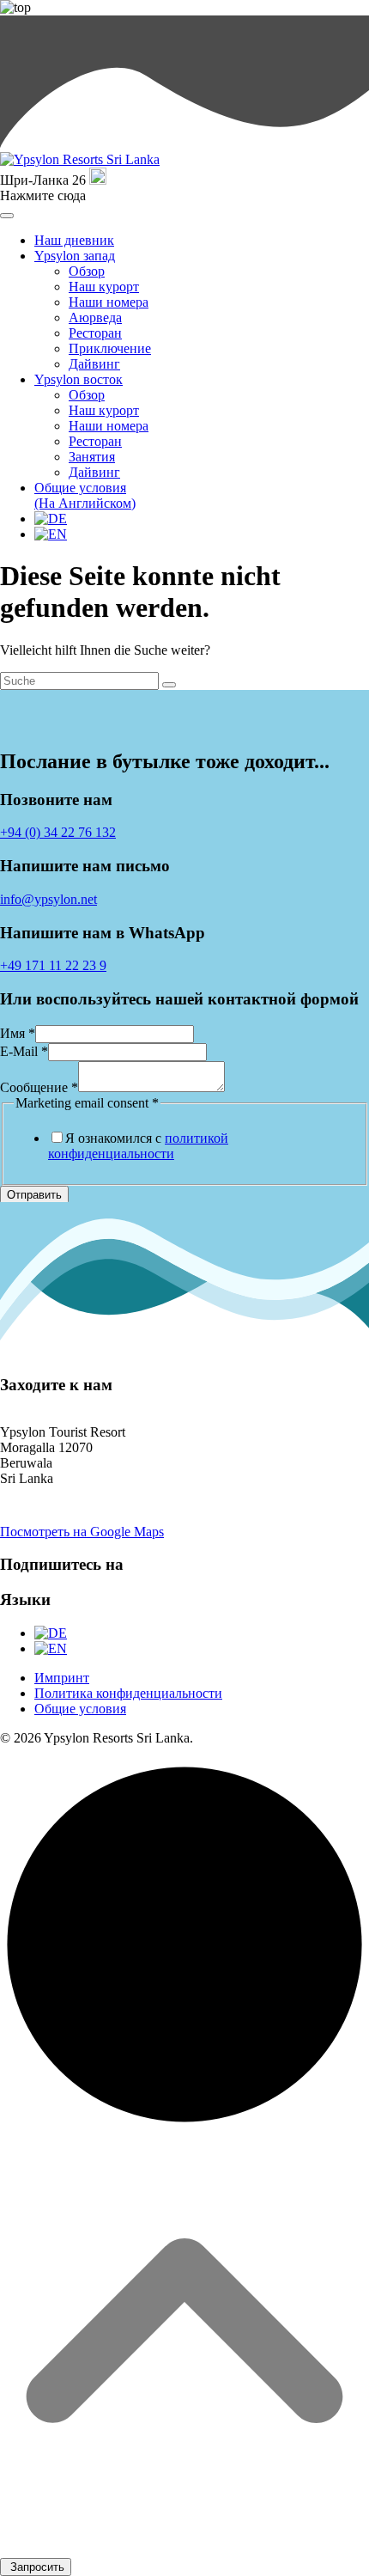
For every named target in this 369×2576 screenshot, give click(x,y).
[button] (184, 2159)
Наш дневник (74, 240)
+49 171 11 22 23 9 (53, 965)
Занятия (92, 457)
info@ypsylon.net (48, 899)
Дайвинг (94, 364)
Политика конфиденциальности (128, 1693)
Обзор (87, 271)
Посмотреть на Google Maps (82, 1532)
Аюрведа (95, 317)
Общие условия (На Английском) (85, 495)
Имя (18, 1033)
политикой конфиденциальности (138, 1146)
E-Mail (24, 1051)
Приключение (110, 348)
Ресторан (95, 333)
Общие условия (80, 1709)
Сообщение (39, 1087)
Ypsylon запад (75, 256)
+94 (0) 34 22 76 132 (58, 832)
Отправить (34, 1195)
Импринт (62, 1678)
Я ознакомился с (138, 1146)
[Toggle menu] (7, 216)
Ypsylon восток (79, 379)
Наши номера (109, 302)
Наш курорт (104, 287)
